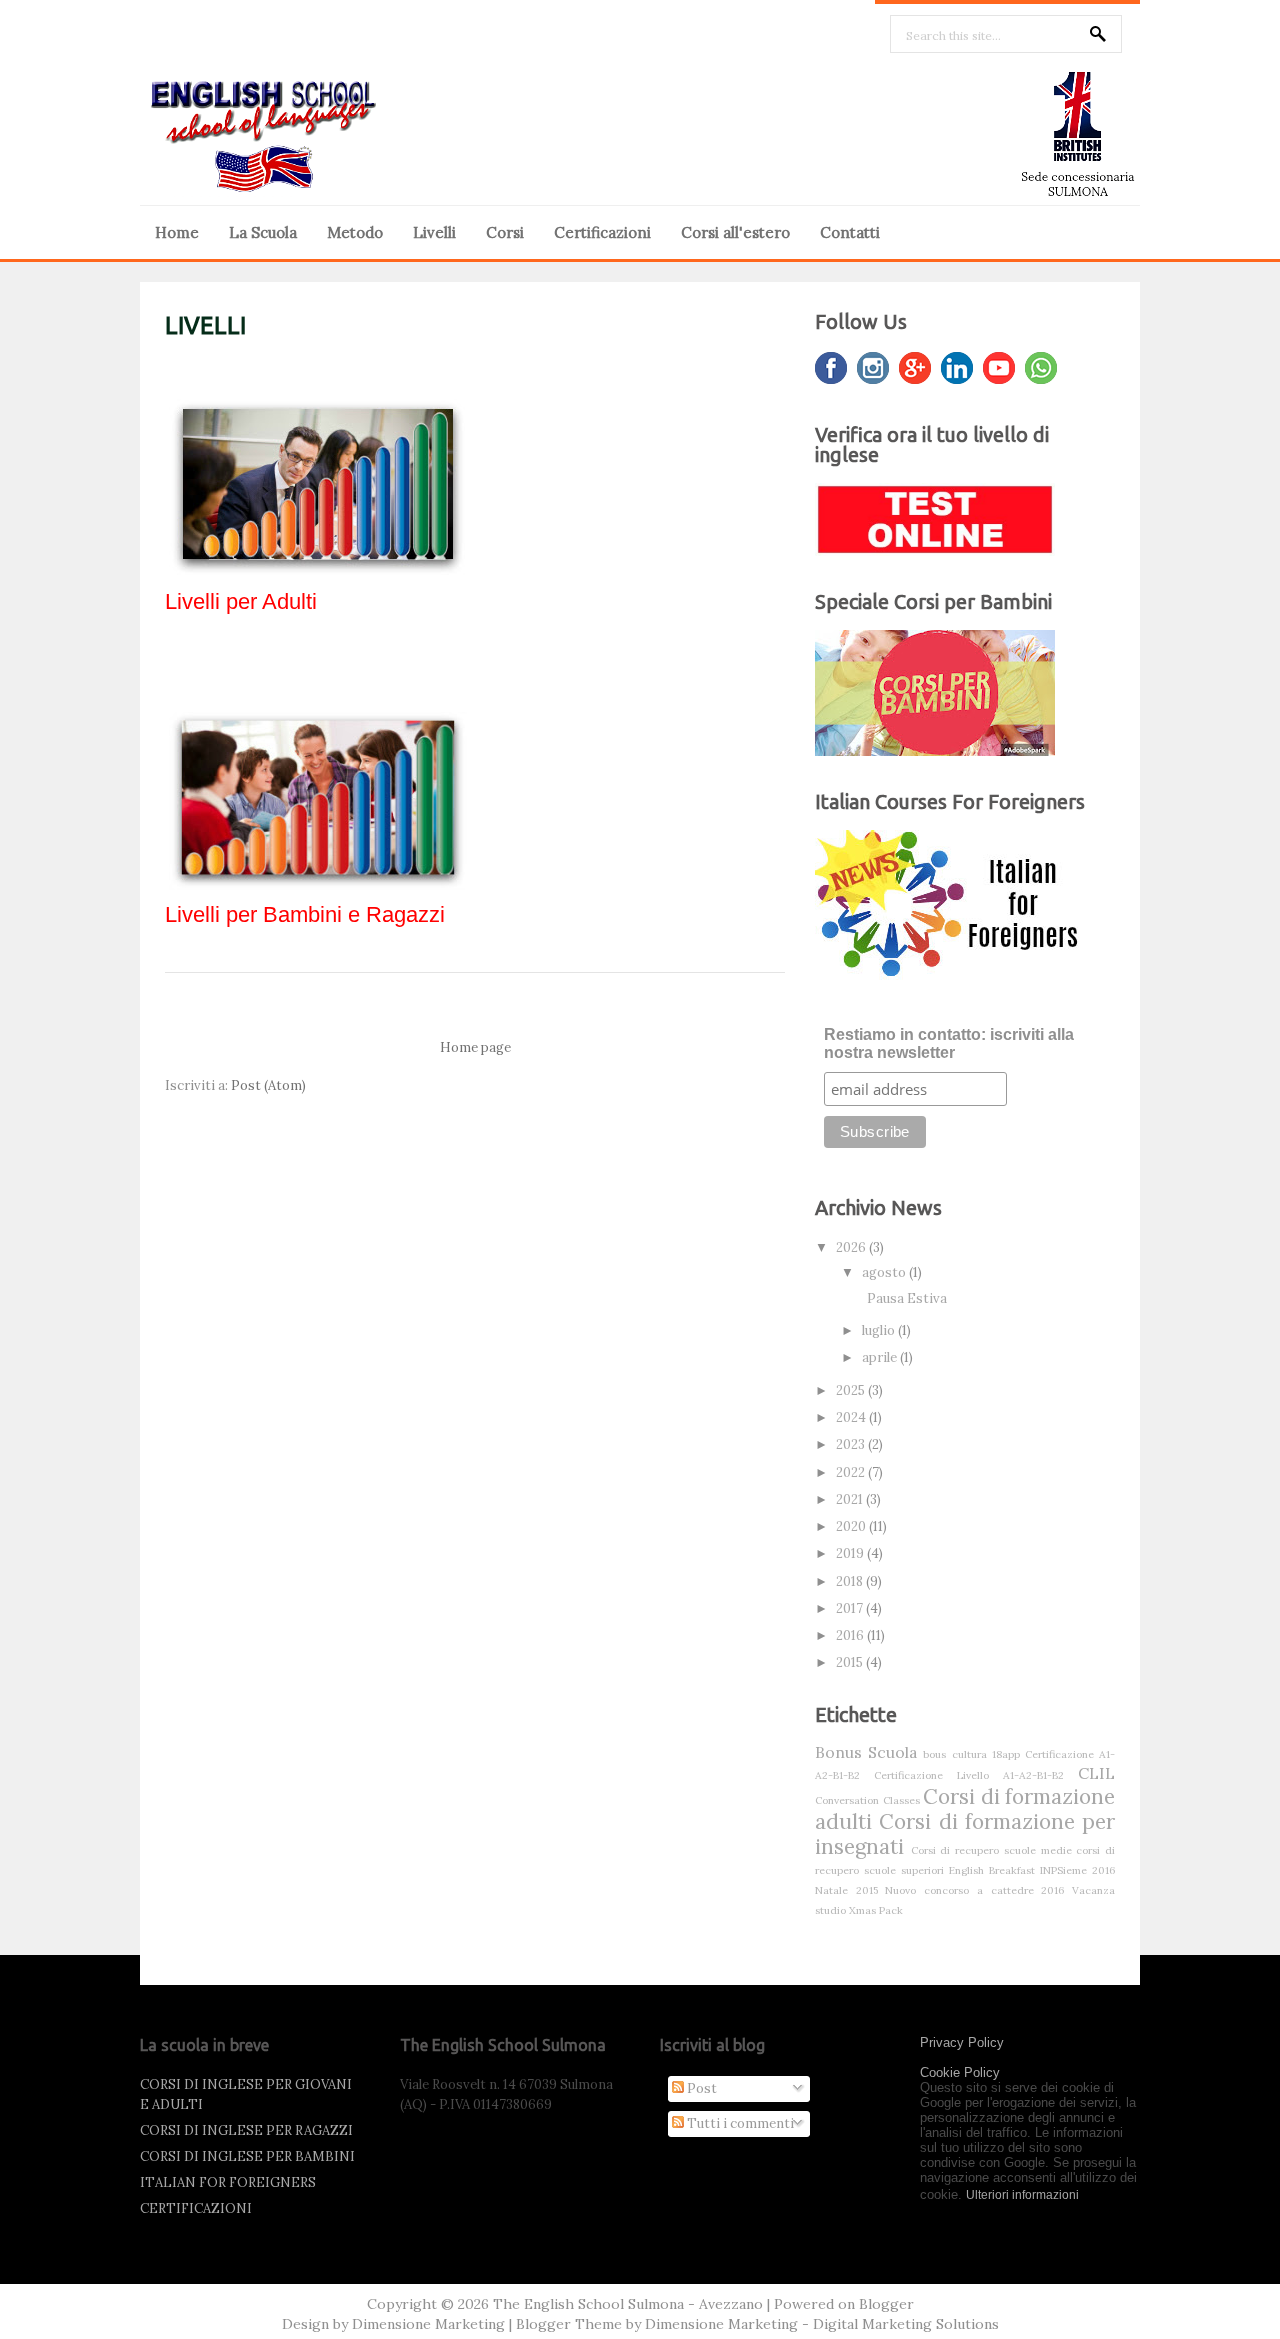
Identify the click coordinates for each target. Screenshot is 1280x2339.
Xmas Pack (876, 1910)
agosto (885, 1272)
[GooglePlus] (915, 368)
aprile (881, 1357)
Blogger (886, 2304)
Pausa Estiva (907, 1298)
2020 (852, 1526)
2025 (852, 1390)
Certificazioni (602, 232)
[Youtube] (999, 368)
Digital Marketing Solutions (906, 2324)
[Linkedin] (957, 368)
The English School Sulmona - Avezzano (628, 2304)
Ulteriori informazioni (1022, 2195)
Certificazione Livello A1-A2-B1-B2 (969, 1775)
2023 (852, 1444)
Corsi (505, 232)
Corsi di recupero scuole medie (991, 1850)
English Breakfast (992, 1870)
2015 (851, 1662)
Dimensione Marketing (428, 2324)
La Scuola (263, 232)
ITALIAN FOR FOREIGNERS (228, 2182)
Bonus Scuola (866, 1752)
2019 (851, 1553)
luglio (880, 1330)
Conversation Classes (867, 1800)
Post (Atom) (268, 1085)
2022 (852, 1472)
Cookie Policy (960, 2072)
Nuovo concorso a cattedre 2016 (974, 1890)
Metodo (355, 232)
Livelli (434, 232)
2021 (851, 1499)
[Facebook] (831, 368)
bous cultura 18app (971, 1754)
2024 (852, 1417)
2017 (851, 1608)
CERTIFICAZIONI (196, 2208)
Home (177, 232)
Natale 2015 (846, 1890)
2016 (851, 1635)
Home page (475, 1047)
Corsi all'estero (735, 232)
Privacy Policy (962, 2042)
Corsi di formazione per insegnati (965, 1834)
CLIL (1096, 1773)
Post (700, 2088)
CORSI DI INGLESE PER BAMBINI (247, 2156)
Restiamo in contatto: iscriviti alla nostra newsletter (949, 1043)
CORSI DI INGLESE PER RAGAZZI (246, 2130)
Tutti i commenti (739, 2123)
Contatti (850, 232)
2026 (852, 1247)
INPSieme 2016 (1077, 1870)
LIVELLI (205, 325)
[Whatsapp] (1041, 368)
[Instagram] (873, 368)
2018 (851, 1581)
